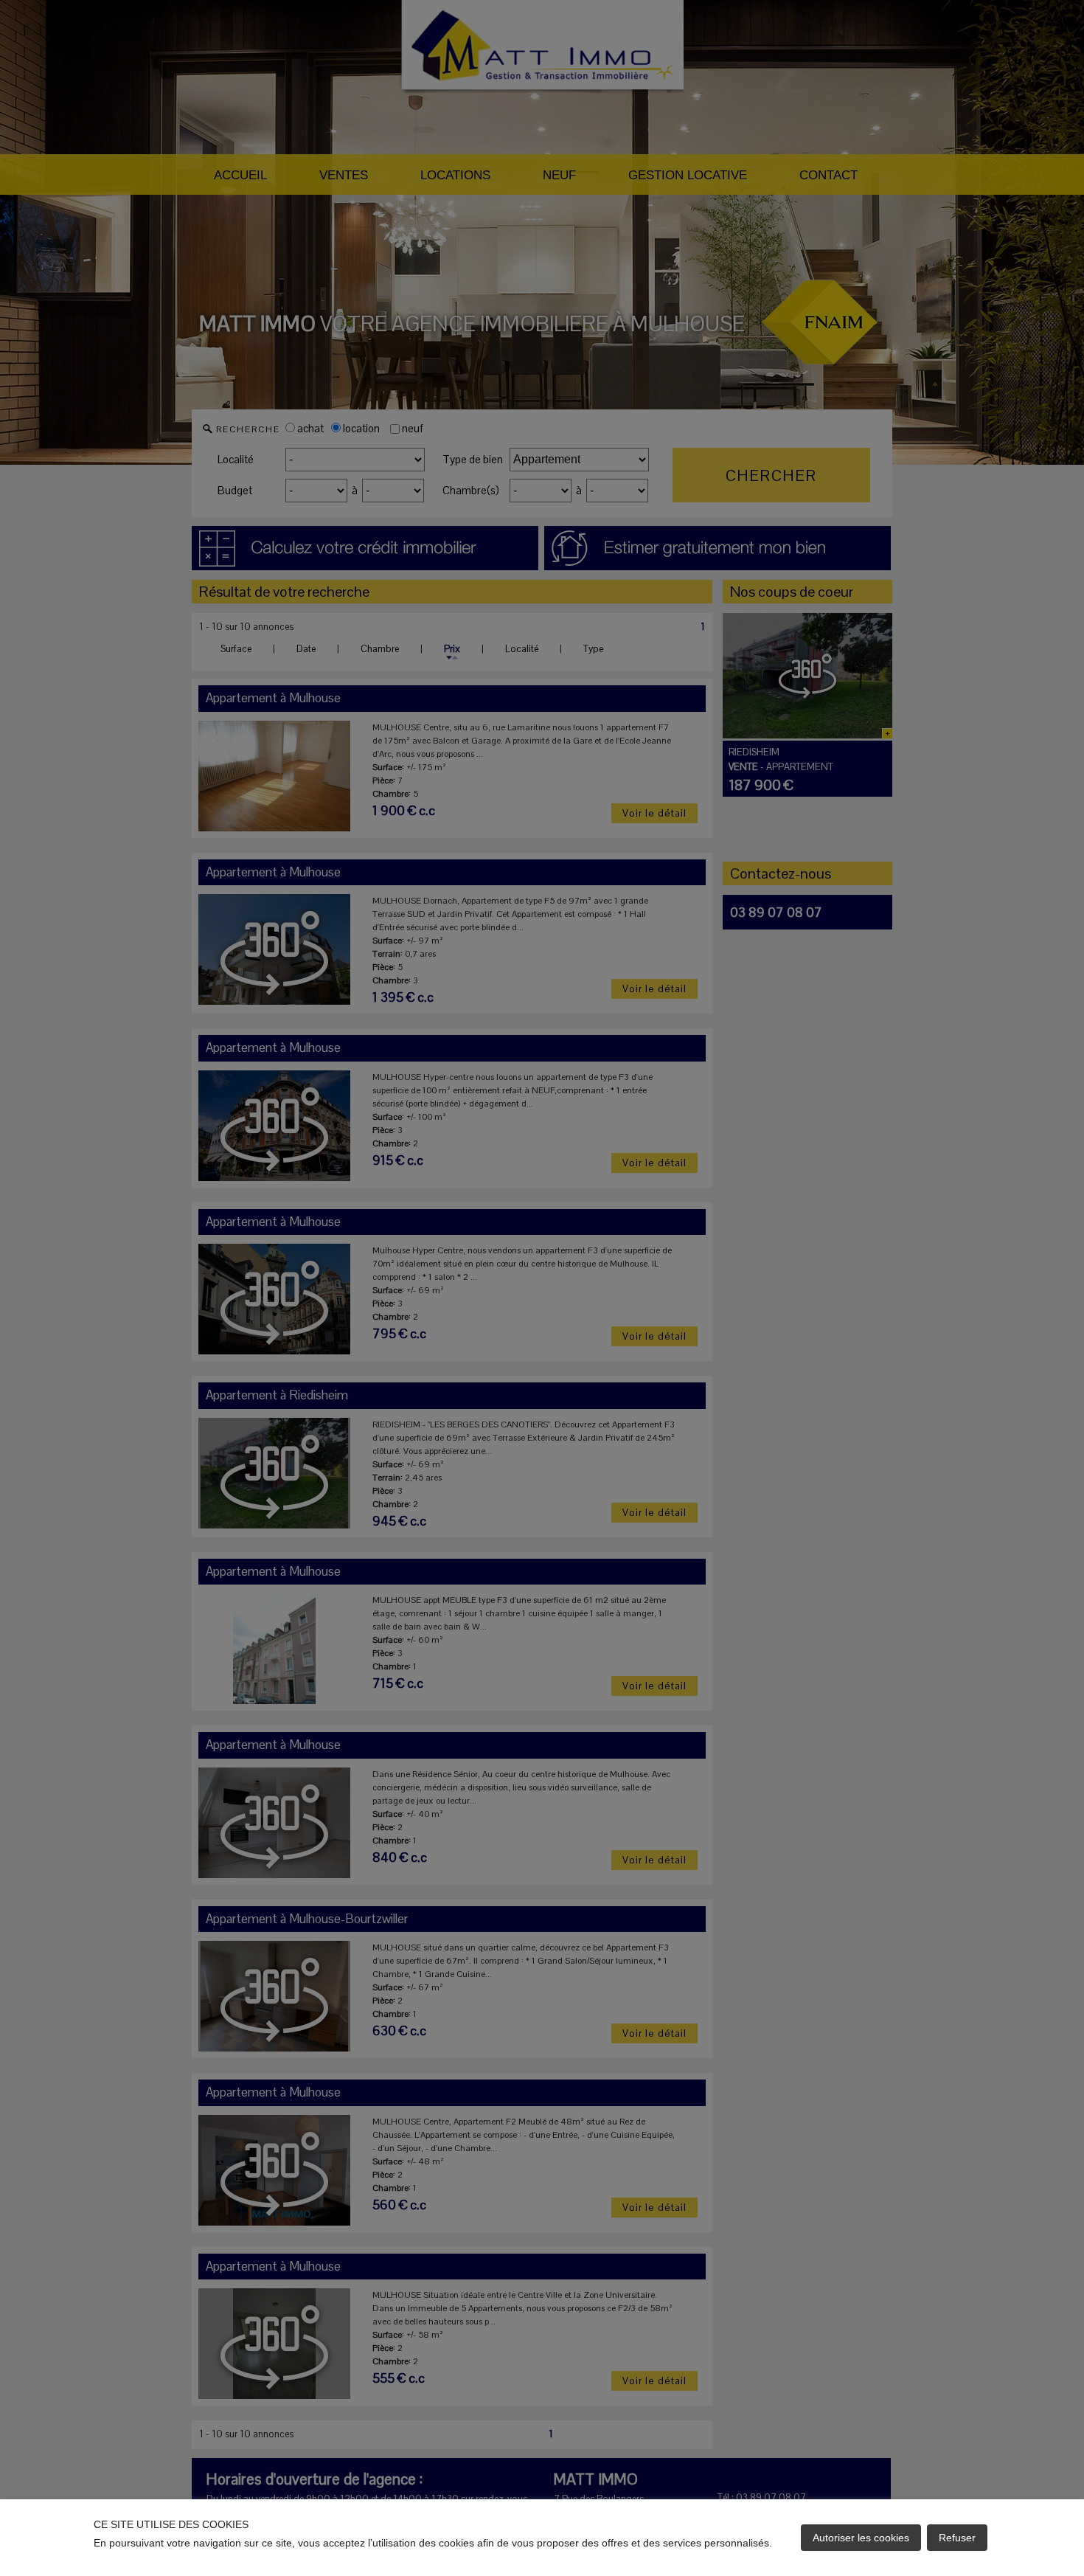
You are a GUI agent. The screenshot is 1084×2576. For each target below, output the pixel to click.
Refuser (957, 2538)
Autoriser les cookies (861, 2538)
